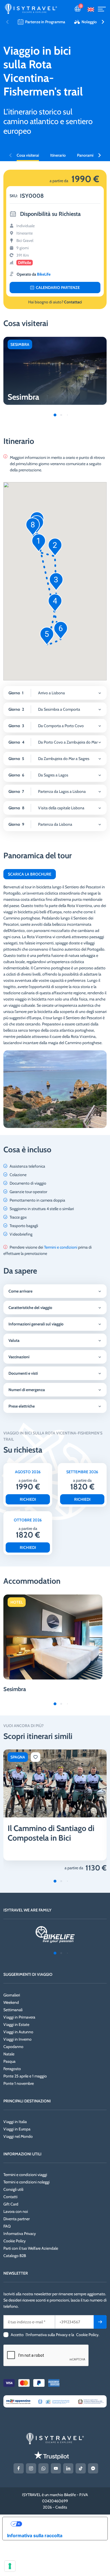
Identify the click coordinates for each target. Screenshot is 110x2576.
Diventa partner (16, 2219)
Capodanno (13, 2047)
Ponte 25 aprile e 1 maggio (25, 2076)
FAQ (7, 2226)
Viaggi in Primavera (19, 2017)
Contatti (10, 2197)
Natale (9, 2054)
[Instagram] (31, 2468)
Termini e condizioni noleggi (27, 2182)
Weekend (11, 2002)
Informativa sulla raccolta (35, 2535)
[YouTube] (56, 2468)
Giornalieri (12, 1995)
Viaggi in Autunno (18, 2032)
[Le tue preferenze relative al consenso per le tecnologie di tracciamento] (10, 2566)
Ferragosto (12, 2069)
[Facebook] (19, 2468)
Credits (61, 2507)
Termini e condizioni (61, 1247)
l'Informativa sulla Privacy (47, 2335)
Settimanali (13, 2010)
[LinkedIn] (68, 2468)
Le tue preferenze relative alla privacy (61, 2524)
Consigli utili (13, 2189)
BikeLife (44, 274)
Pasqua (9, 2061)
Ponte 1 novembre (19, 2083)
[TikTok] (81, 2468)
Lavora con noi (16, 2211)
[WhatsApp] (43, 2468)
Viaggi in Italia (15, 2122)
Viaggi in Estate (16, 2024)
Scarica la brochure (30, 874)
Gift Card (11, 2204)
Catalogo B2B (15, 2256)
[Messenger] (93, 2468)
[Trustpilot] (51, 2455)
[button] (103, 22)
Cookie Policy (15, 2241)
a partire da (74, 1868)
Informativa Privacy (20, 2234)
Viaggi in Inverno (17, 2039)
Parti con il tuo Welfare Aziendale (31, 2248)
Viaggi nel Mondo (18, 2136)
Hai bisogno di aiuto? (55, 302)
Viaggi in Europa (17, 2129)
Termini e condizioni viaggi (25, 2175)
